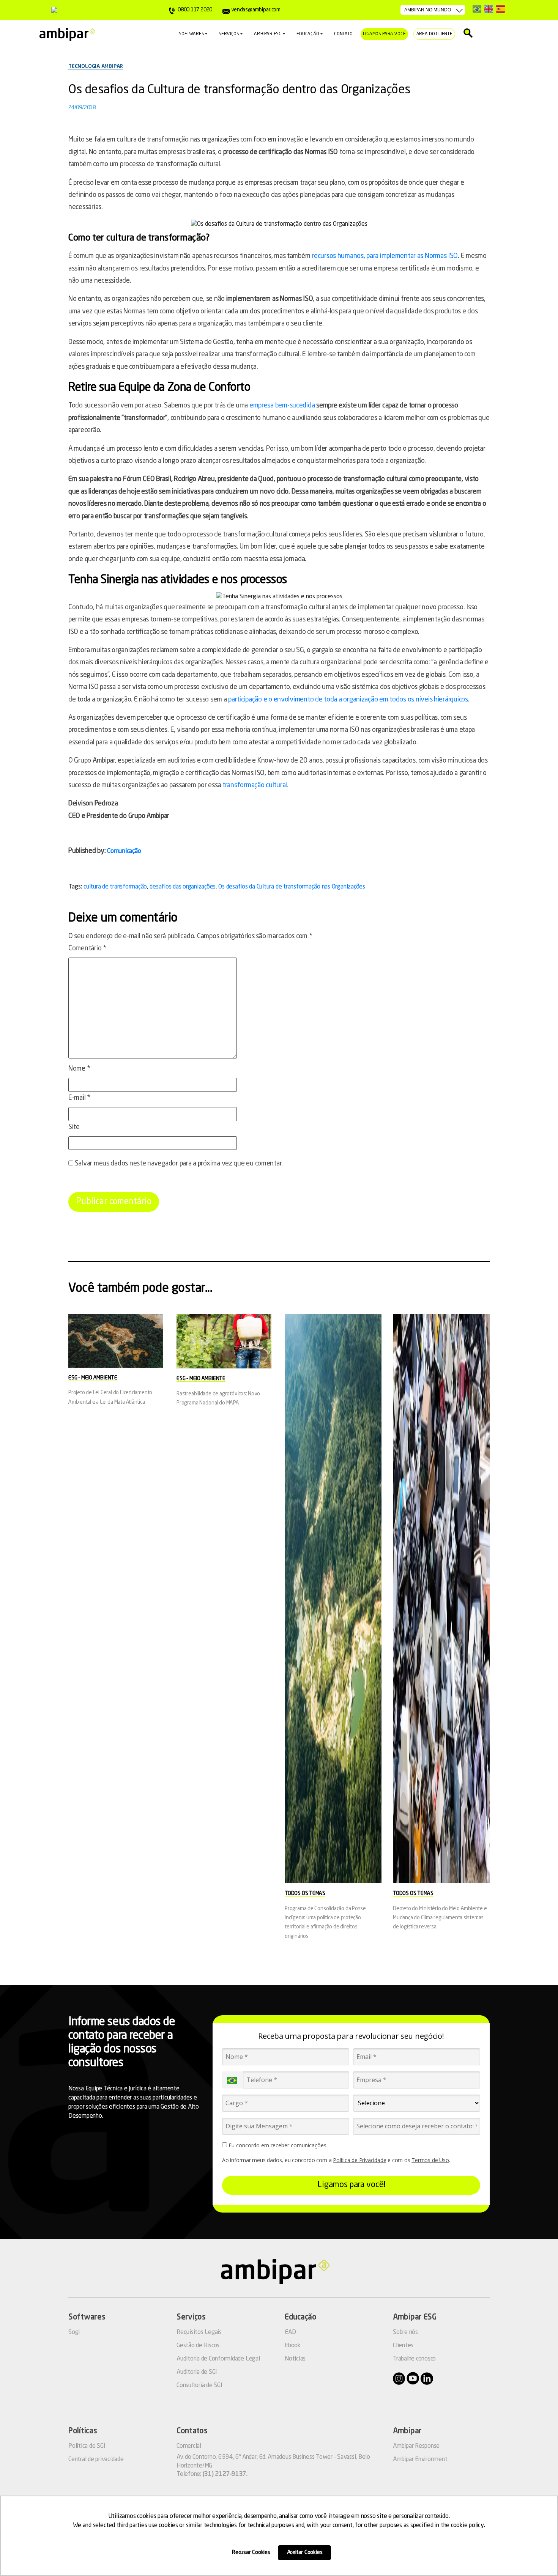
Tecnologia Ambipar (96, 66)
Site (74, 1127)
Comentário (87, 948)
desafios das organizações (183, 887)
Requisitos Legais (199, 2332)
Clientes (403, 2346)
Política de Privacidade (359, 2160)
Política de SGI (87, 2446)
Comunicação (124, 851)
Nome (79, 1069)
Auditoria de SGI (197, 2372)
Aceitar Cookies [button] (305, 2552)
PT (477, 9)
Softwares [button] (191, 34)
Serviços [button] (229, 34)
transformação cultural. (255, 785)
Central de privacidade (96, 2460)
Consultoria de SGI (199, 2386)
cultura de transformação (115, 887)
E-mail (79, 1098)
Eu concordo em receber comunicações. (277, 2145)
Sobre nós (405, 2332)
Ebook (293, 2346)
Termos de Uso (430, 2160)
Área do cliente (434, 34)
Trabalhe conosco (414, 2359)
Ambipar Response (416, 2446)
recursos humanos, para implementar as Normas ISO (385, 256)
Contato (343, 34)
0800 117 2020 (195, 10)
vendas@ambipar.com (256, 10)
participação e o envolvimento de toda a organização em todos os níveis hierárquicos (348, 700)
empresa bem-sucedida (282, 406)
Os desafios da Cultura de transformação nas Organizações (292, 887)
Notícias (295, 2359)
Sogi (74, 2332)
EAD (290, 2332)
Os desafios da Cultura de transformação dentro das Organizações (239, 90)
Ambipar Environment (420, 2460)
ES (500, 9)
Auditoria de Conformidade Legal (218, 2359)
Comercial (189, 2446)
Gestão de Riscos (198, 2346)
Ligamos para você (385, 34)
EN (489, 9)
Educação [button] (308, 34)
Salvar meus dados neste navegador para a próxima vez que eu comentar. (179, 1164)
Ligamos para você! (351, 2185)
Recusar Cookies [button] (251, 2552)
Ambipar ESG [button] (268, 34)
